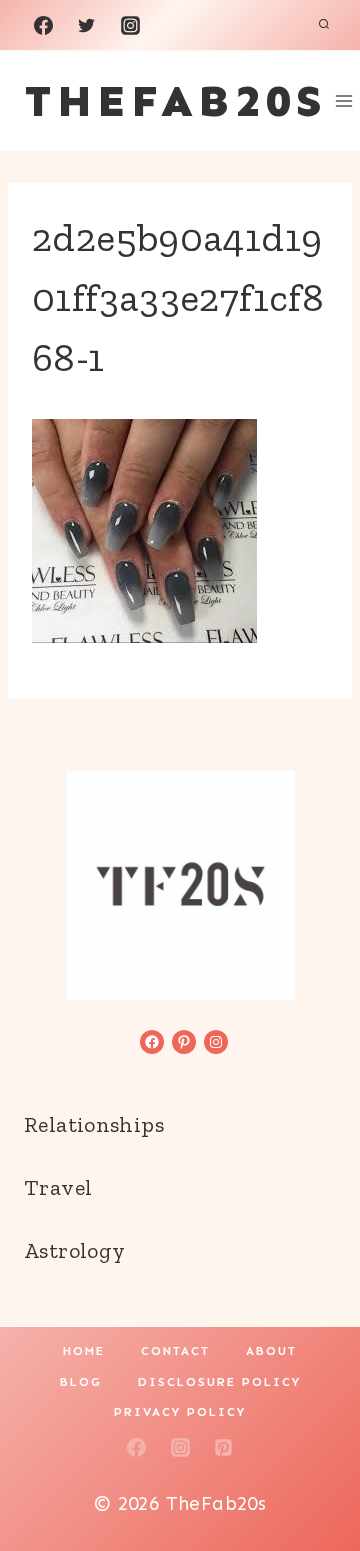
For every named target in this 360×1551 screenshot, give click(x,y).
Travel (58, 1187)
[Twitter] (87, 25)
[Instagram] (130, 25)
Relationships (94, 1124)
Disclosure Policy (219, 1382)
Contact (175, 1351)
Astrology (74, 1250)
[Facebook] (43, 25)
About (271, 1351)
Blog (81, 1382)
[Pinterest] (224, 1447)
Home (84, 1351)
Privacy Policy (180, 1412)
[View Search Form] (324, 25)
